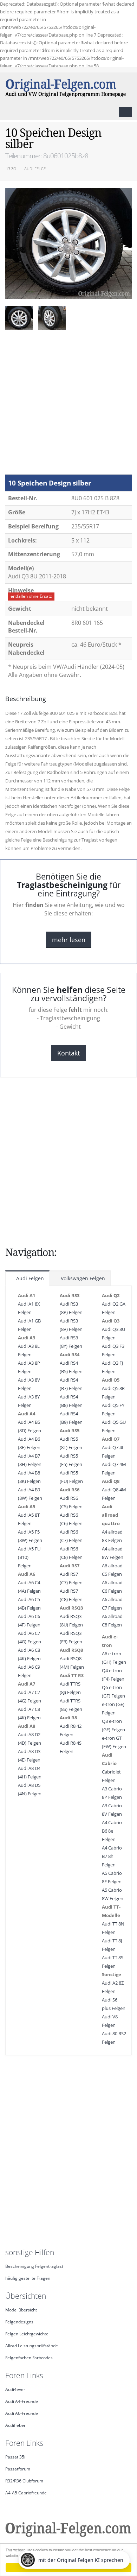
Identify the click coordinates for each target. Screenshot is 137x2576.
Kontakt (68, 1053)
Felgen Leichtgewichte (27, 2334)
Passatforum (18, 2469)
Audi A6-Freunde (22, 2413)
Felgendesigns (19, 2322)
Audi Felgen (29, 1278)
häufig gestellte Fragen (28, 2278)
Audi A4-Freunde (22, 2401)
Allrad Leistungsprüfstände (32, 2346)
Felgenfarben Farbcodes (29, 2358)
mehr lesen (69, 940)
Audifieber (15, 2425)
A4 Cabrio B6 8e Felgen (112, 1831)
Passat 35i (15, 2457)
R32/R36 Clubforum (24, 2481)
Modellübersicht (21, 2310)
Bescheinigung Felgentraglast (34, 2266)
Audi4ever (15, 2389)
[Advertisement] (68, 406)
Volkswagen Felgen (82, 1278)
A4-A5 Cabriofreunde (26, 2493)
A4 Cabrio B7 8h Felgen (112, 1856)
